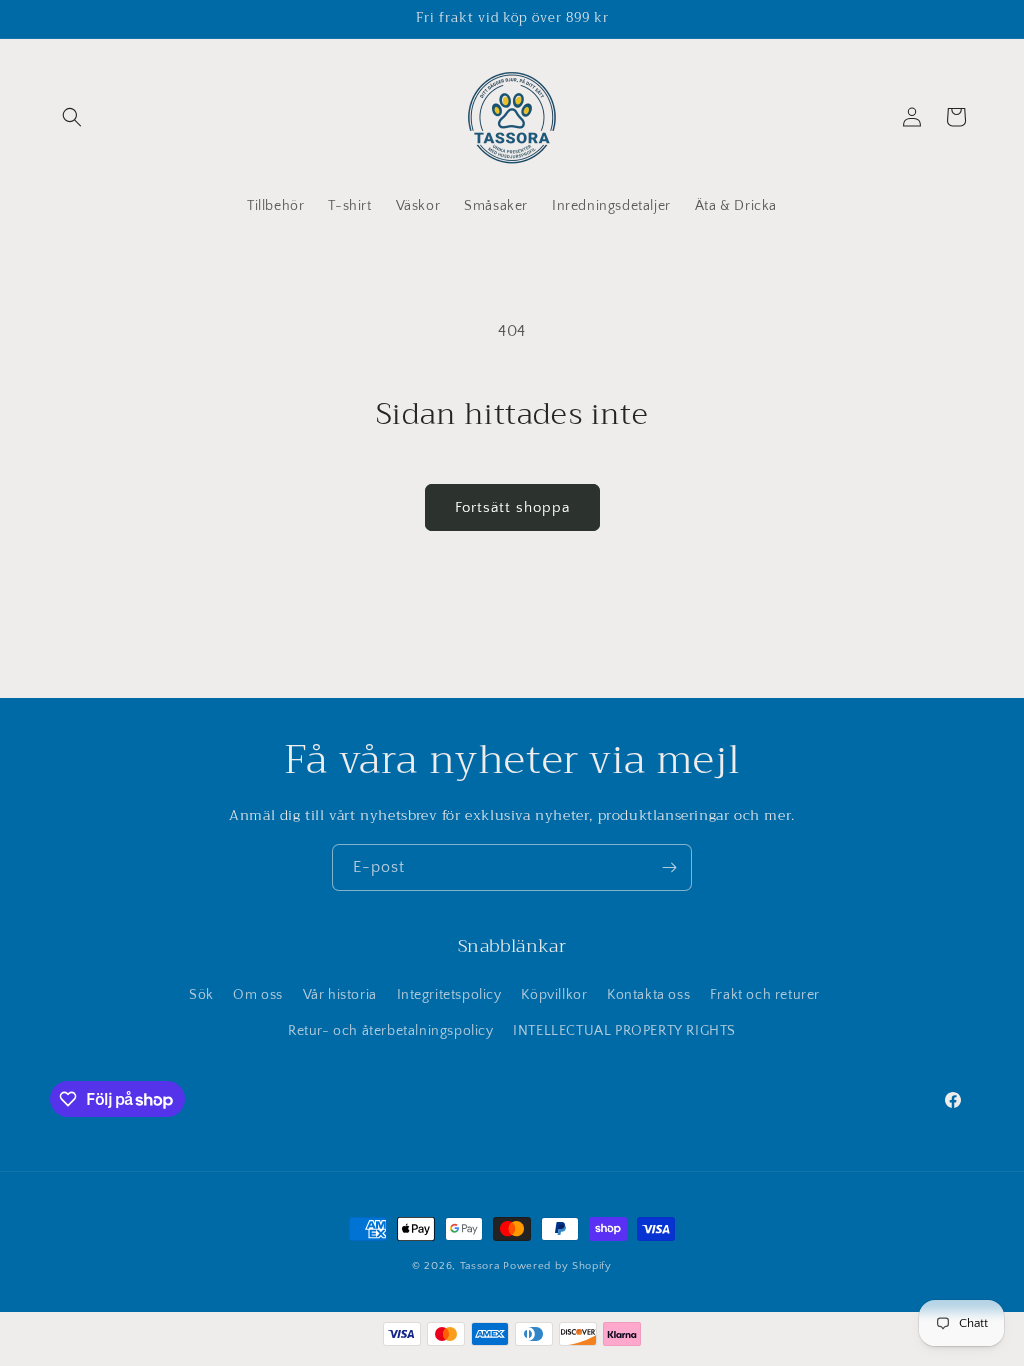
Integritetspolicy (449, 995)
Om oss (258, 995)
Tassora (480, 1266)
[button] (72, 117)
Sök (201, 995)
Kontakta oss (648, 995)
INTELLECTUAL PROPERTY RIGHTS (624, 1031)
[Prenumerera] (669, 867)
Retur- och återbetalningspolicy (391, 1031)
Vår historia (340, 995)
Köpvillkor (554, 995)
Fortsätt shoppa (512, 507)
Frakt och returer (765, 995)
